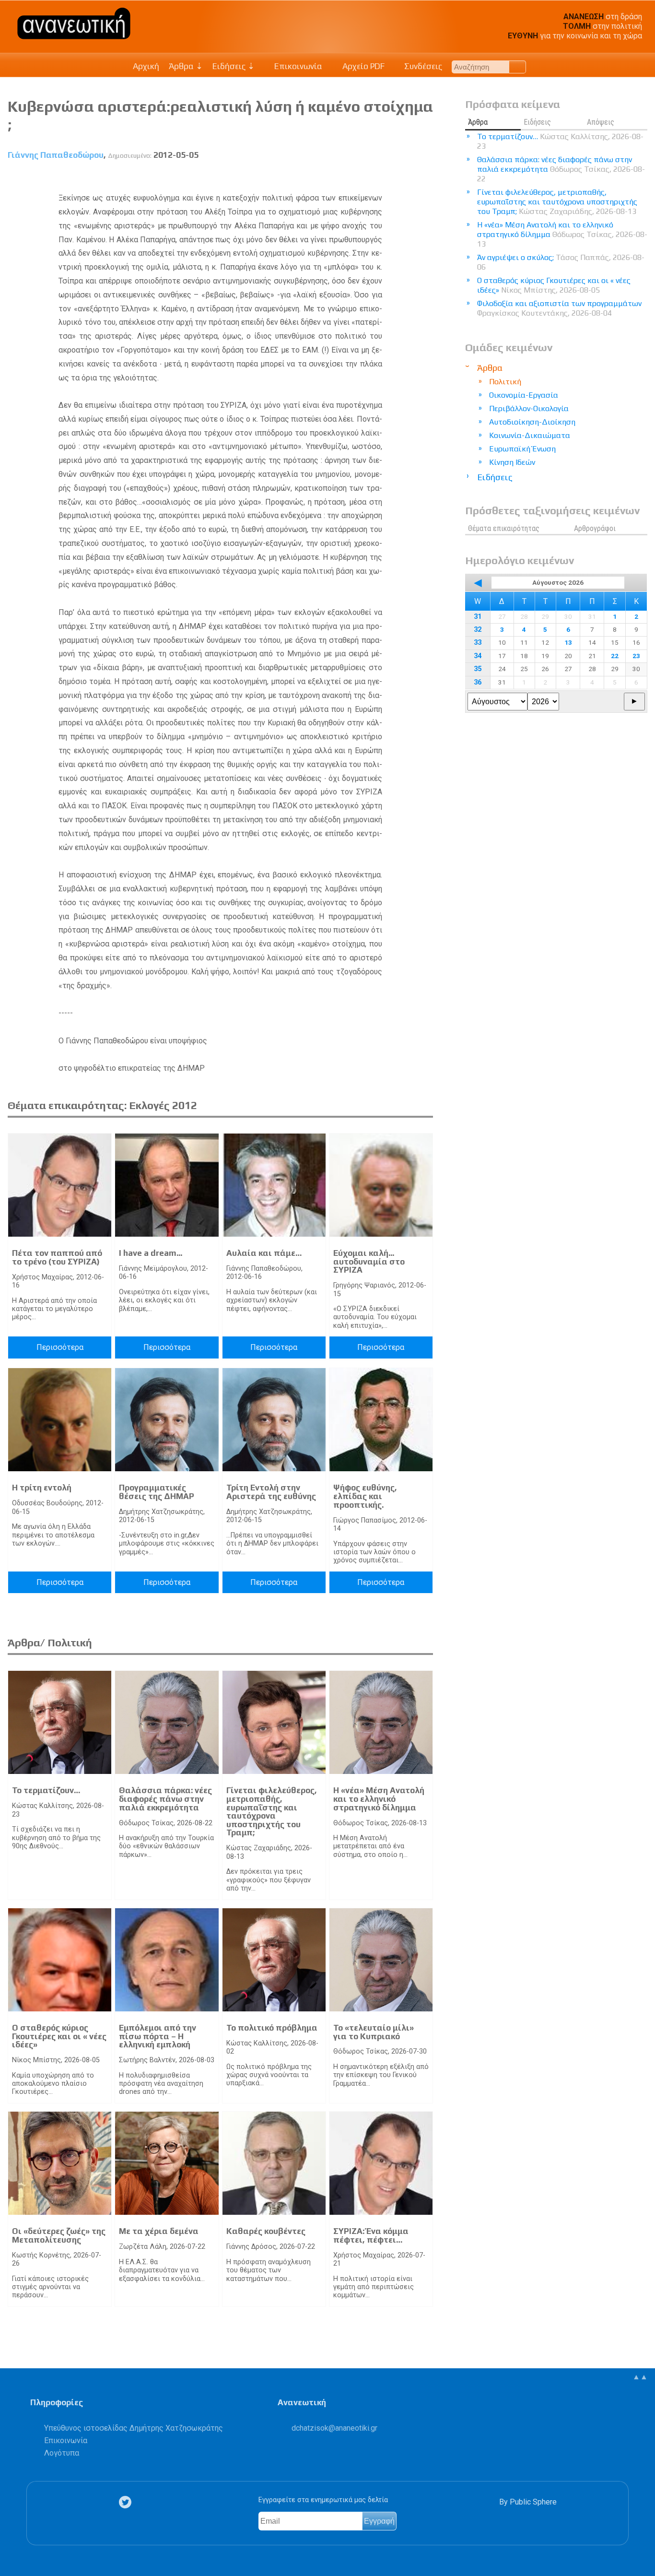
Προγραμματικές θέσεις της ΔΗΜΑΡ (157, 1492)
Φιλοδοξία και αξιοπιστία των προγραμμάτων (559, 308)
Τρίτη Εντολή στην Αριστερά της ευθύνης (271, 1492)
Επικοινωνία (297, 66)
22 (615, 656)
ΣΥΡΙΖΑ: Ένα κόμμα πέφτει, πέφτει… (371, 2235)
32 (478, 630)
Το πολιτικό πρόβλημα (272, 2028)
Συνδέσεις (422, 66)
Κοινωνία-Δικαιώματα (530, 435)
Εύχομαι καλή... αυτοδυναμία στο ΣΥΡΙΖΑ (369, 1261)
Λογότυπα (62, 2453)
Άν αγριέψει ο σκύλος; (561, 262)
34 (478, 656)
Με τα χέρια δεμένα (159, 2231)
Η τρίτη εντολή (42, 1488)
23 (636, 656)
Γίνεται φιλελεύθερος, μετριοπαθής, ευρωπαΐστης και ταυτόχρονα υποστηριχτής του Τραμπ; (272, 1811)
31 (478, 617)
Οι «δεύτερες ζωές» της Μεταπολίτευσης (59, 2235)
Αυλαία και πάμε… (264, 1253)
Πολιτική (505, 382)
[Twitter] (127, 2502)
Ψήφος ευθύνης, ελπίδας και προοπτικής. (365, 1496)
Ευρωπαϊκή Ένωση (522, 449)
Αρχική (146, 66)
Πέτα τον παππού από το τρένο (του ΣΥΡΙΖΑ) (57, 1257)
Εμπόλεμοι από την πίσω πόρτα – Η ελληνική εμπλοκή (158, 2036)
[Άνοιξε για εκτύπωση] (409, 177)
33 (478, 643)
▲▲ (640, 2377)
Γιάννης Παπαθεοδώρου (56, 155)
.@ (334, 2428)
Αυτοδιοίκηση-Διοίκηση (532, 422)
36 (478, 682)
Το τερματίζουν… (46, 1790)
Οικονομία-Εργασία (524, 395)
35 (478, 669)
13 (568, 642)
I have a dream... (151, 1253)
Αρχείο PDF (363, 66)
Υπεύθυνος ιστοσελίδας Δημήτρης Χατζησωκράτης (134, 2428)
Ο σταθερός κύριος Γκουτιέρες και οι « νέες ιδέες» (59, 2036)
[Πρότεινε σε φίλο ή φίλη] (426, 177)
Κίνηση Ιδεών (512, 462)
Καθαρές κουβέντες (266, 2231)
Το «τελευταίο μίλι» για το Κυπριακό (374, 2032)
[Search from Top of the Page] (518, 67)
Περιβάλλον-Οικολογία (529, 408)
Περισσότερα (60, 1347)
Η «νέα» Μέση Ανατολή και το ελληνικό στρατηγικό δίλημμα (379, 1799)
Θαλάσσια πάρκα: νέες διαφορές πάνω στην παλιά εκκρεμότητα (165, 1799)
